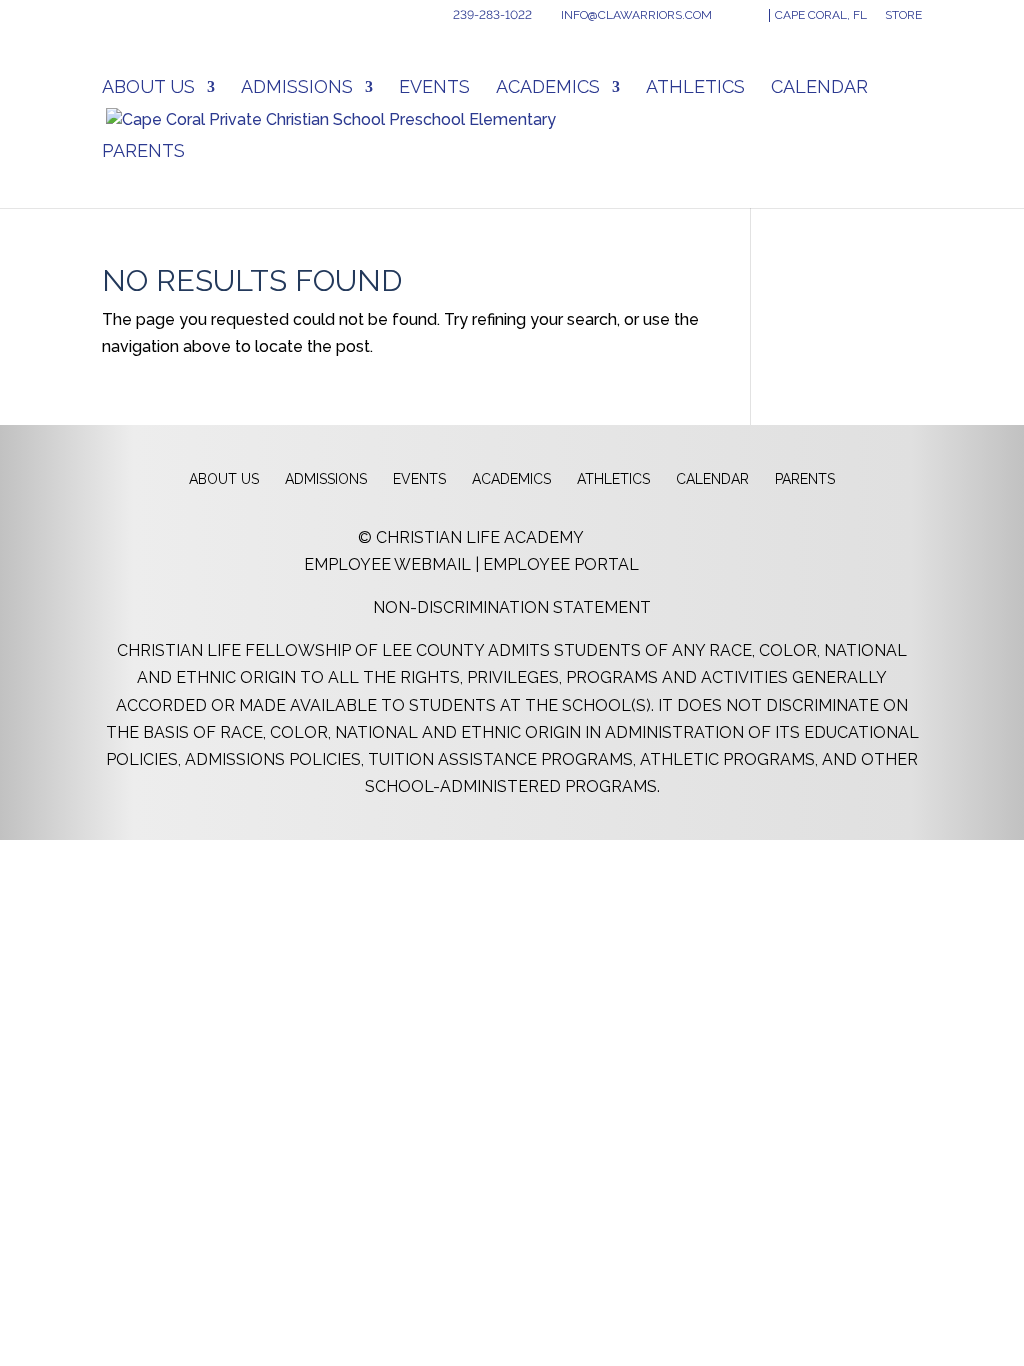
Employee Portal (561, 564)
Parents (143, 152)
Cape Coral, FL (821, 15)
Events (434, 88)
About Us (148, 88)
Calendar (819, 88)
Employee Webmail (387, 564)
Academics (548, 88)
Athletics (695, 88)
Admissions (297, 88)
